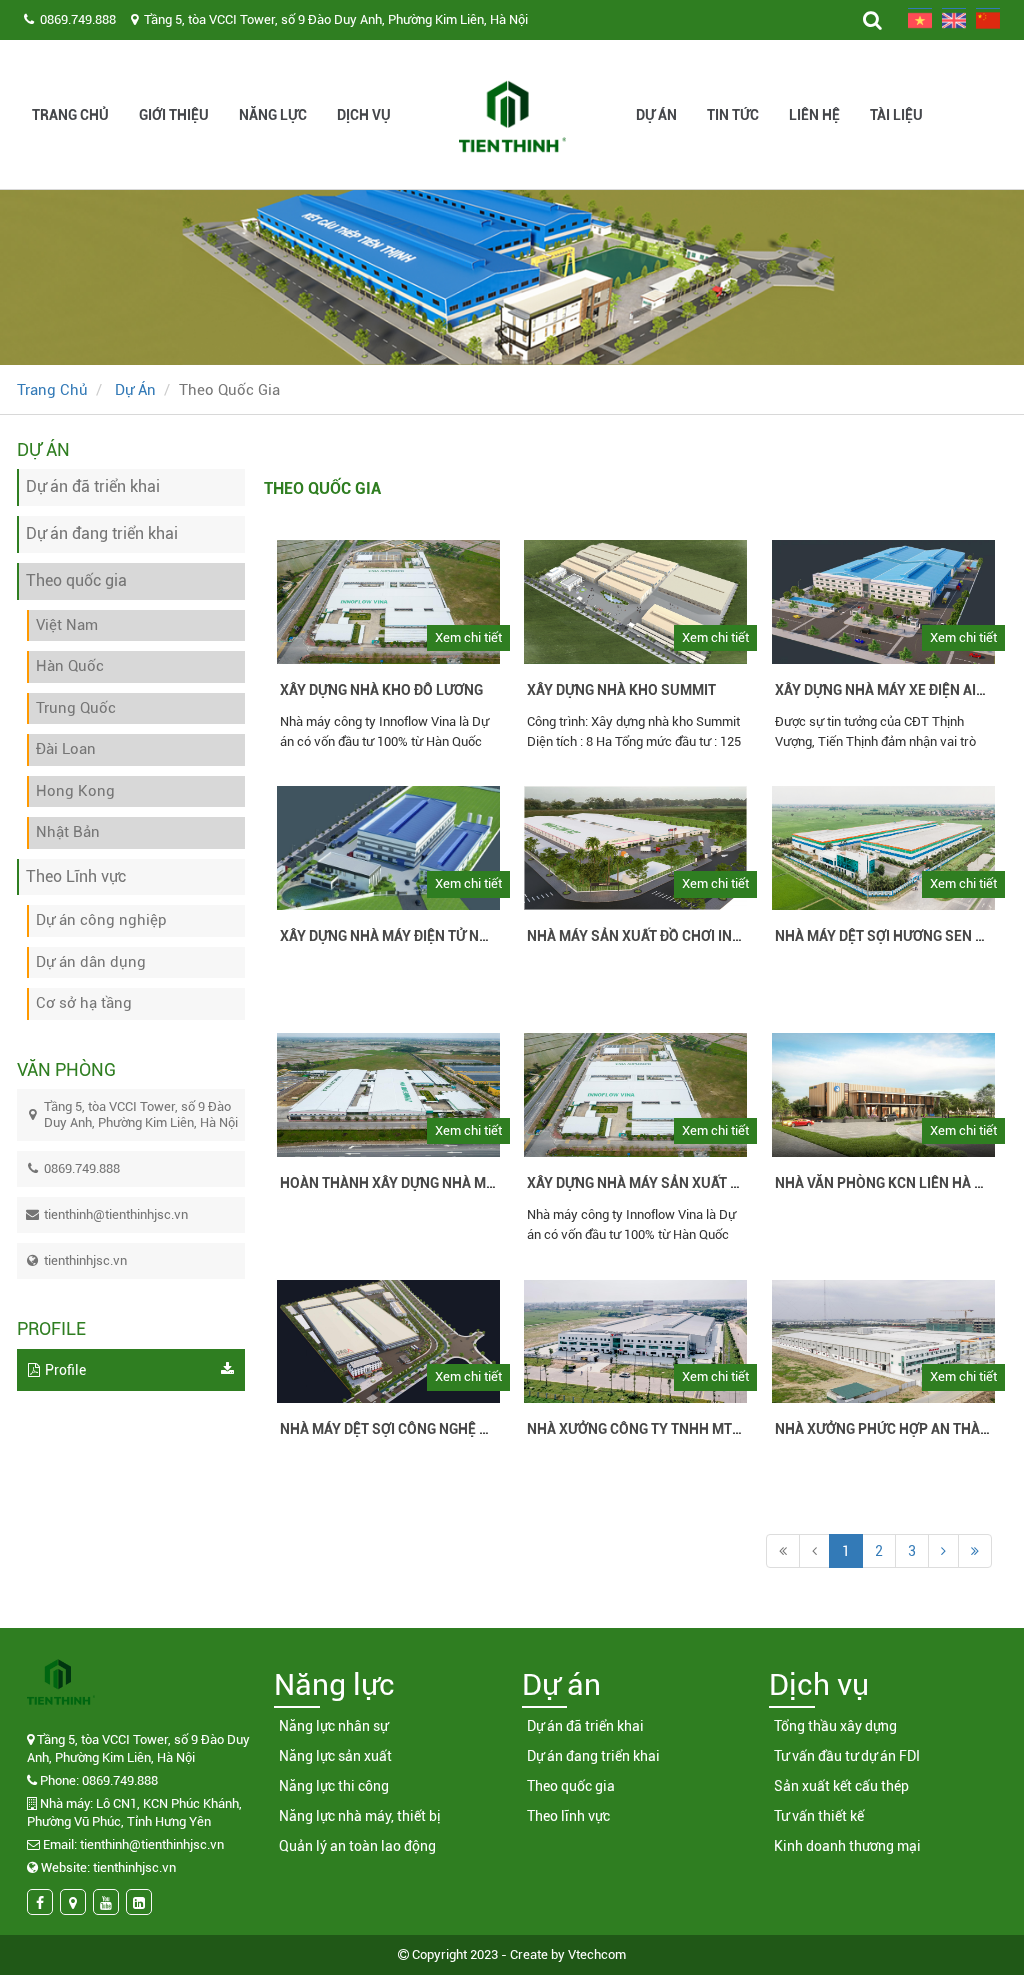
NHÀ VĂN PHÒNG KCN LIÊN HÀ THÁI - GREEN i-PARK (883, 1183)
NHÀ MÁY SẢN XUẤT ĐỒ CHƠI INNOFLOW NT (635, 936)
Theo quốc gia (571, 1786)
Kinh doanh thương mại (847, 1846)
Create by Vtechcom (568, 1954)
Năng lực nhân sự (333, 1726)
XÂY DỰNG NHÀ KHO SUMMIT (621, 690)
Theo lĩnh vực (568, 1816)
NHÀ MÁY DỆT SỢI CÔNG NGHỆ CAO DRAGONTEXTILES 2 (388, 1429)
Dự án (656, 115)
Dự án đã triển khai (585, 1726)
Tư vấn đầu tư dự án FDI (847, 1756)
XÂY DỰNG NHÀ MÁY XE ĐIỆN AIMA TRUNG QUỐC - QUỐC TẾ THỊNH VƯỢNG (883, 690)
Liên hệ (814, 115)
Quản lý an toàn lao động (357, 1846)
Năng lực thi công (334, 1786)
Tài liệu (896, 115)
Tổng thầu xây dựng (835, 1726)
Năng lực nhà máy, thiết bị (360, 1816)
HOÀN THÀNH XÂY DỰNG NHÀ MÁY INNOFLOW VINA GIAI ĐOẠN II (388, 1183)
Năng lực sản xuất (335, 1756)
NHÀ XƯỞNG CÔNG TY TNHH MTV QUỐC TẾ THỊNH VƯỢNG (635, 1429)
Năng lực (273, 115)
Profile (65, 1370)
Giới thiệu (174, 115)
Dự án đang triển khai (593, 1756)
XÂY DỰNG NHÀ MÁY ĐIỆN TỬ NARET (388, 936)
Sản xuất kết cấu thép (841, 1786)
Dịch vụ (364, 115)
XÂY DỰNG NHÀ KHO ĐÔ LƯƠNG (381, 690)
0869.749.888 (78, 19)
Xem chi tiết (468, 637)
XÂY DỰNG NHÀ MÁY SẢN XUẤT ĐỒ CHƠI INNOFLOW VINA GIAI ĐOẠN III (635, 1183)
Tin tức (733, 115)
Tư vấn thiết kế (819, 1816)
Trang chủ (70, 115)
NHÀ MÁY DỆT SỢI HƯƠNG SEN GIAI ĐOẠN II (883, 936)
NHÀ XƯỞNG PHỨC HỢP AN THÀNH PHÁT (883, 1429)
